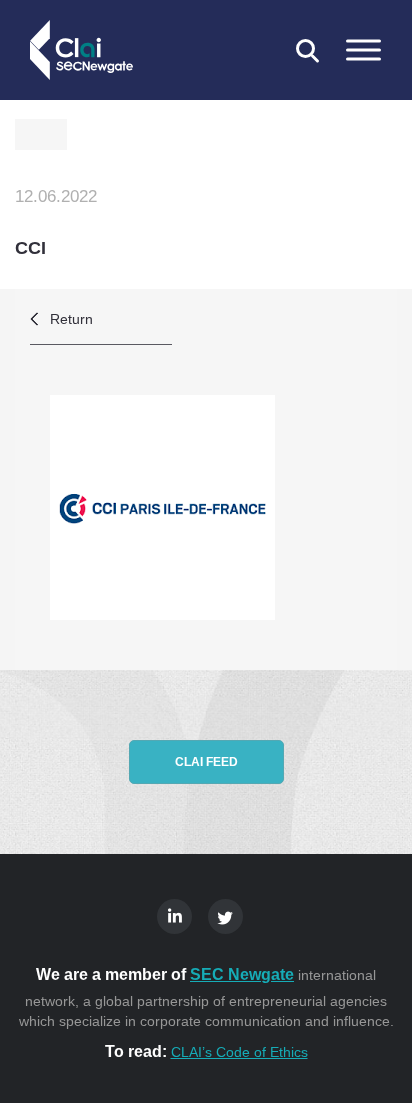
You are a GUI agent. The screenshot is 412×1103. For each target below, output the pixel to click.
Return (71, 319)
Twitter (225, 916)
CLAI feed (206, 762)
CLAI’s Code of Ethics (239, 1052)
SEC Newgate (242, 974)
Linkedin (174, 916)
